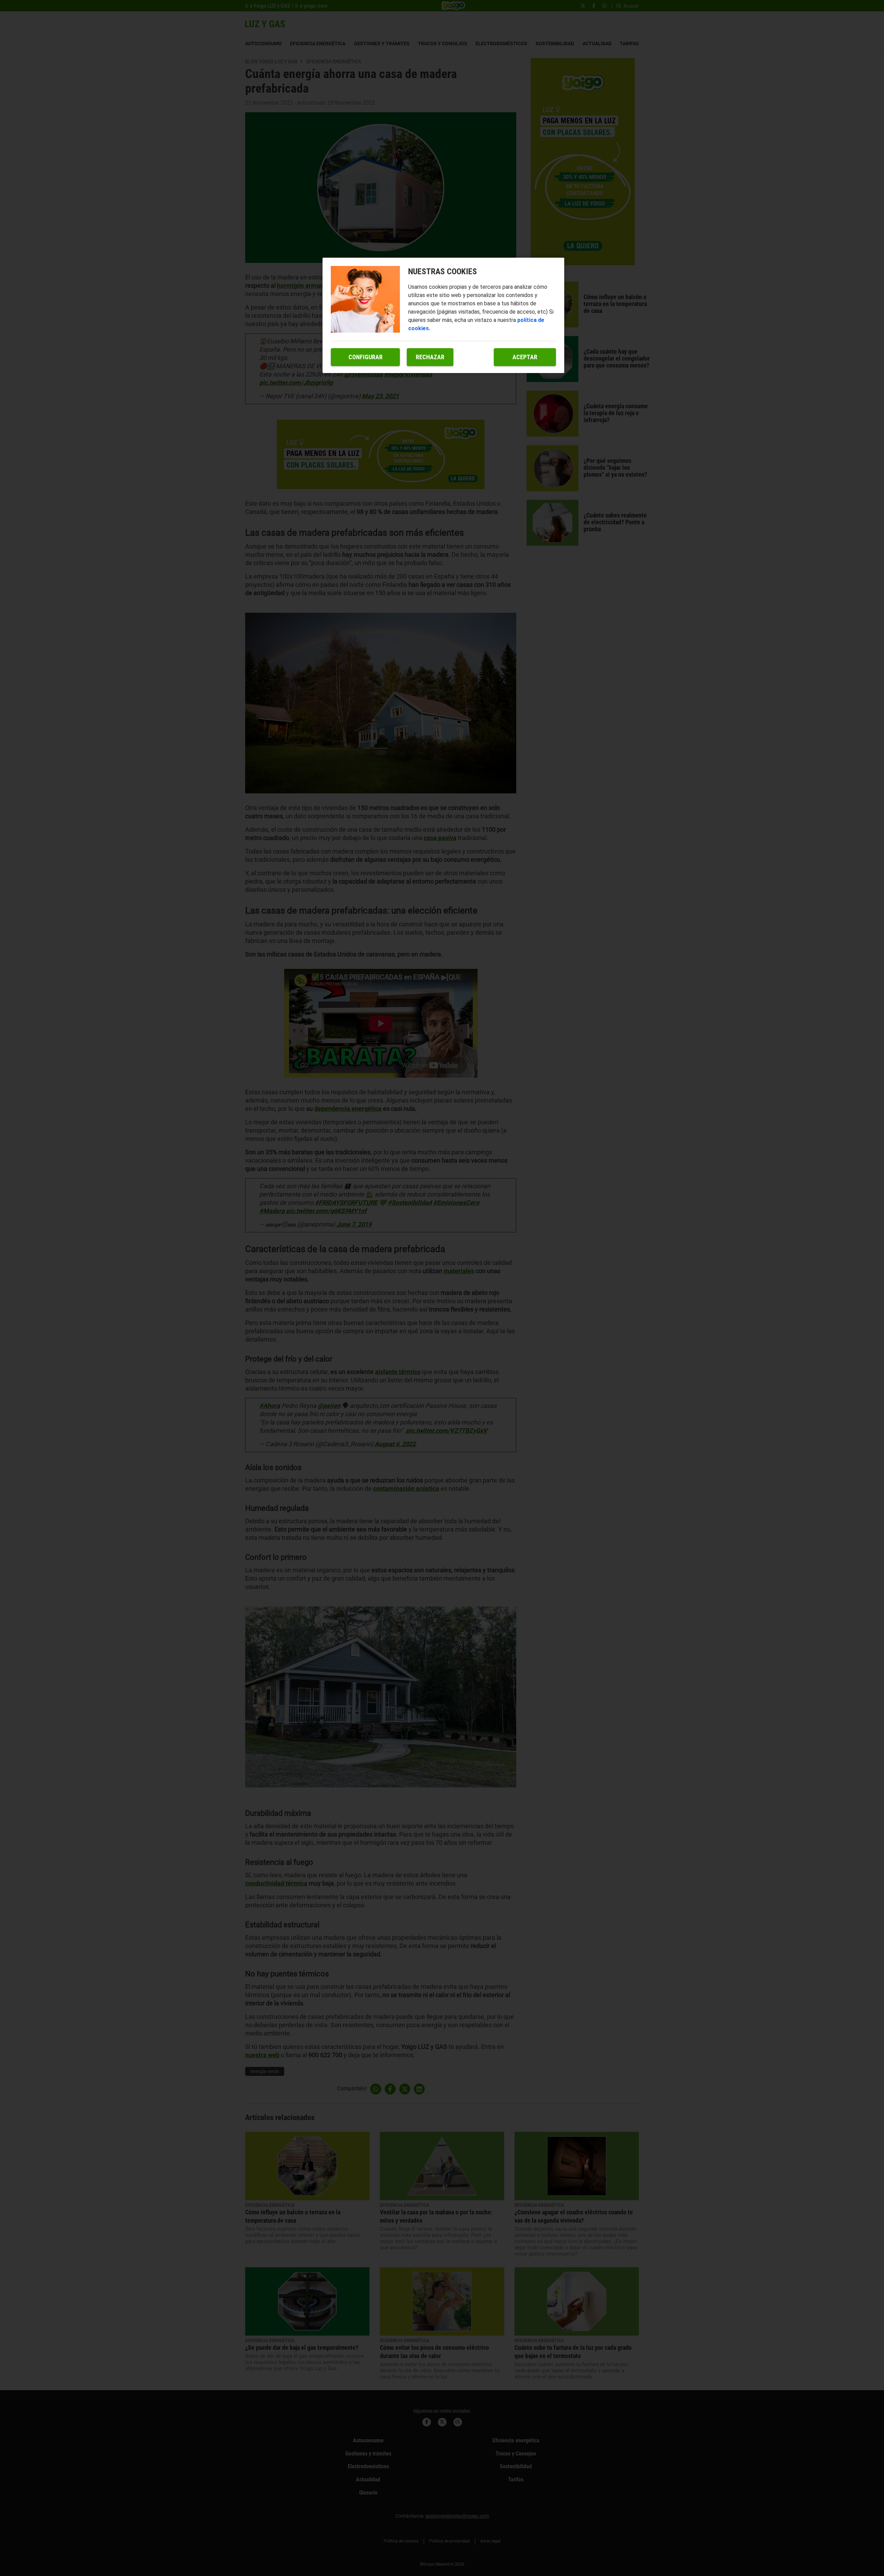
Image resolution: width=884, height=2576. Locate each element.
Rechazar (430, 357)
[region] (443, 315)
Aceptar (525, 357)
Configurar (366, 357)
